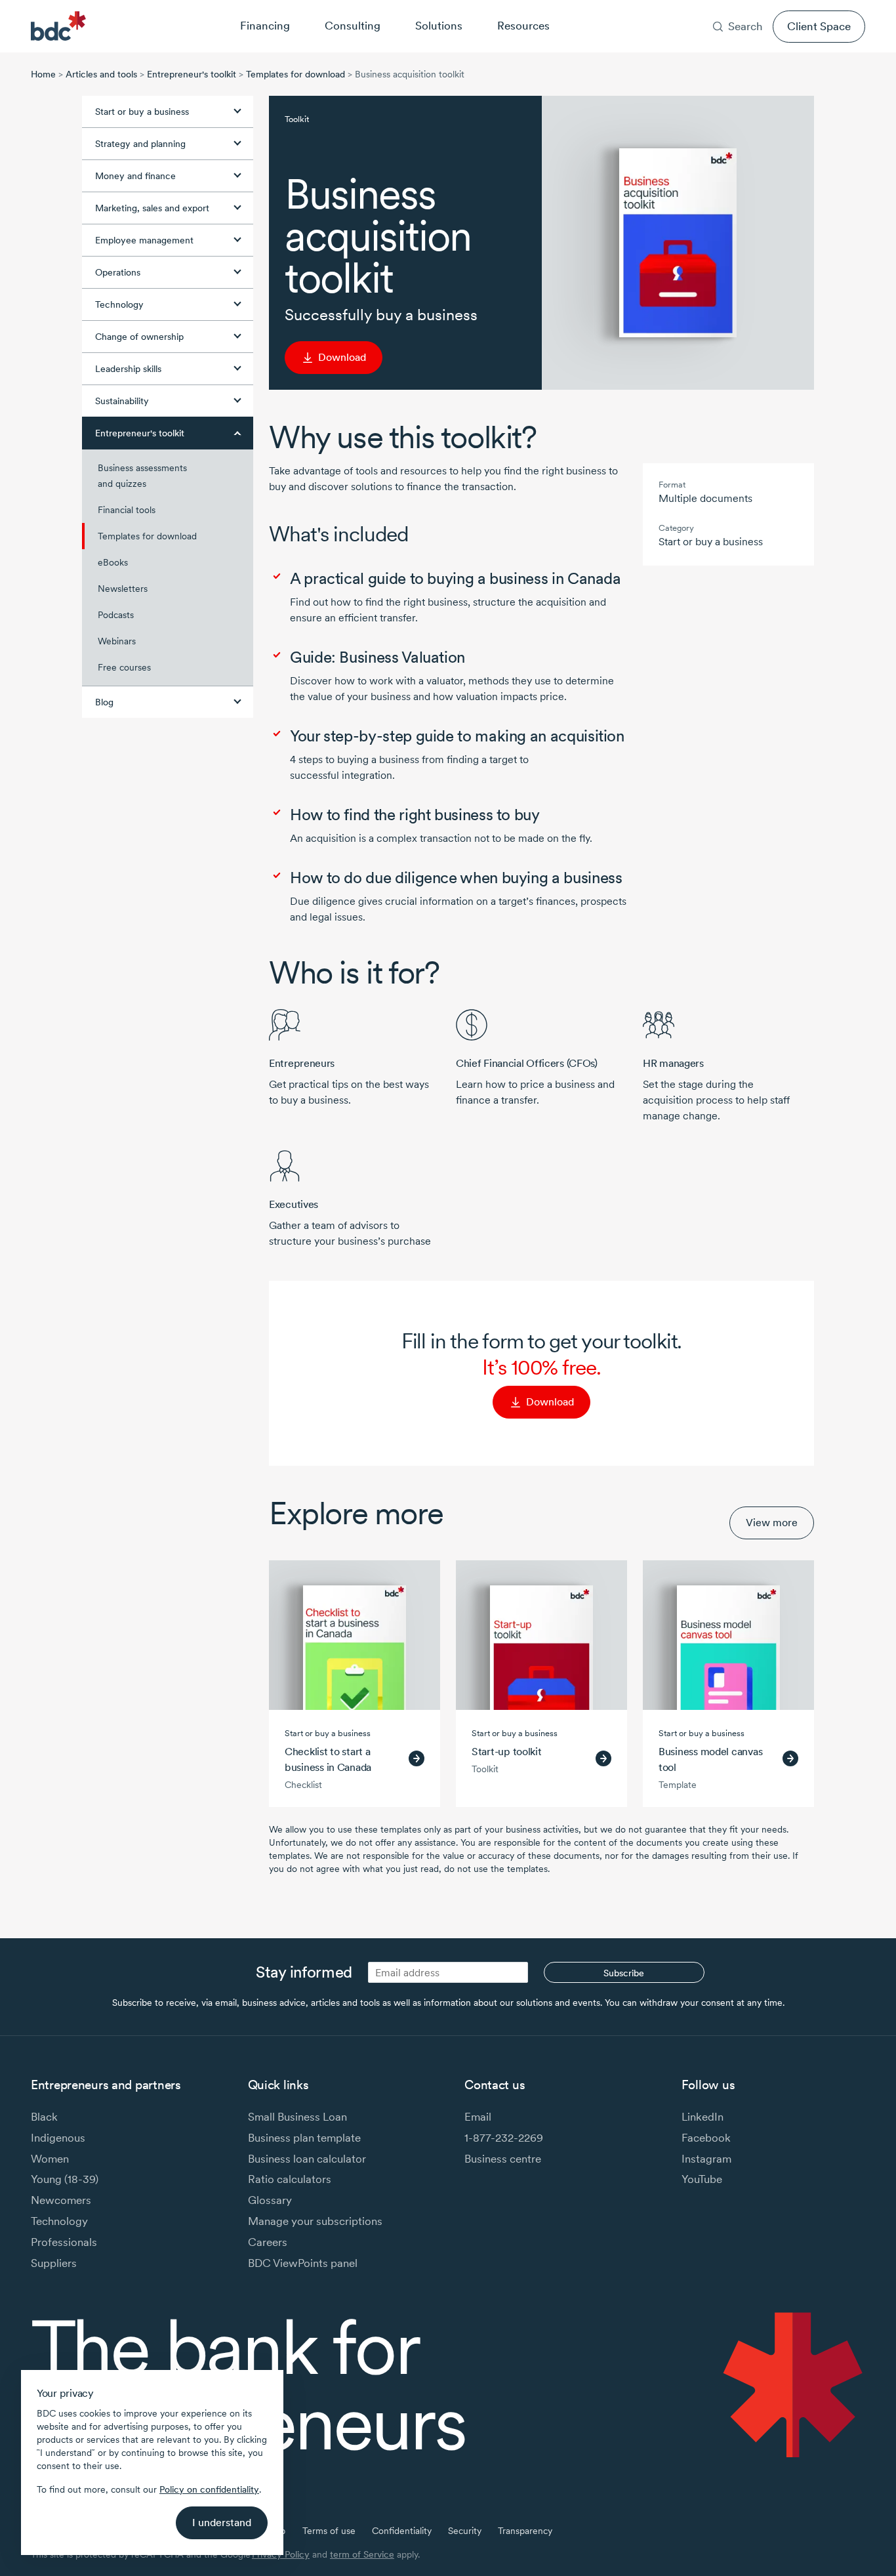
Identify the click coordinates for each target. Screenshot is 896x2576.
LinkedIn (703, 2116)
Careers (745, 9)
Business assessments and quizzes (142, 476)
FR (860, 9)
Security (465, 2531)
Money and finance (135, 176)
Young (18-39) (65, 2179)
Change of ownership (139, 337)
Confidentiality (402, 2531)
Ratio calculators (290, 2179)
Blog (104, 702)
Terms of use (329, 2531)
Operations (118, 272)
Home (43, 74)
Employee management (144, 240)
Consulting (353, 25)
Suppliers (54, 2263)
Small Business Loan (297, 2116)
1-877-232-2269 (504, 2137)
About (700, 9)
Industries (650, 9)
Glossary (270, 2200)
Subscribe (624, 1973)
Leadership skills (128, 369)
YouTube (702, 2179)
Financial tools (127, 510)
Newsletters (123, 589)
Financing (265, 25)
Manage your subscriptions (315, 2221)
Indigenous (58, 2137)
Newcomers (61, 2200)
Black (44, 2116)
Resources (523, 25)
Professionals (64, 2242)
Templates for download (295, 74)
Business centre (503, 2158)
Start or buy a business (142, 112)
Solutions (439, 25)
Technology (119, 304)
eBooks (113, 562)
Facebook (706, 2137)
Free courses (124, 667)
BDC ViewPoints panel (303, 2263)
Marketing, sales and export (152, 208)
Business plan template (304, 2137)
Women (50, 2158)
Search (745, 26)
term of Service (362, 2554)
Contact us (801, 9)
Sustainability (122, 401)
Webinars (117, 641)
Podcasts (116, 615)
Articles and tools (101, 74)
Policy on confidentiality (209, 2489)
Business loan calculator (307, 2158)
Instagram (706, 2158)
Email (478, 2116)
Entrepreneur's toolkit (192, 74)
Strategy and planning (140, 144)
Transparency (525, 2531)
